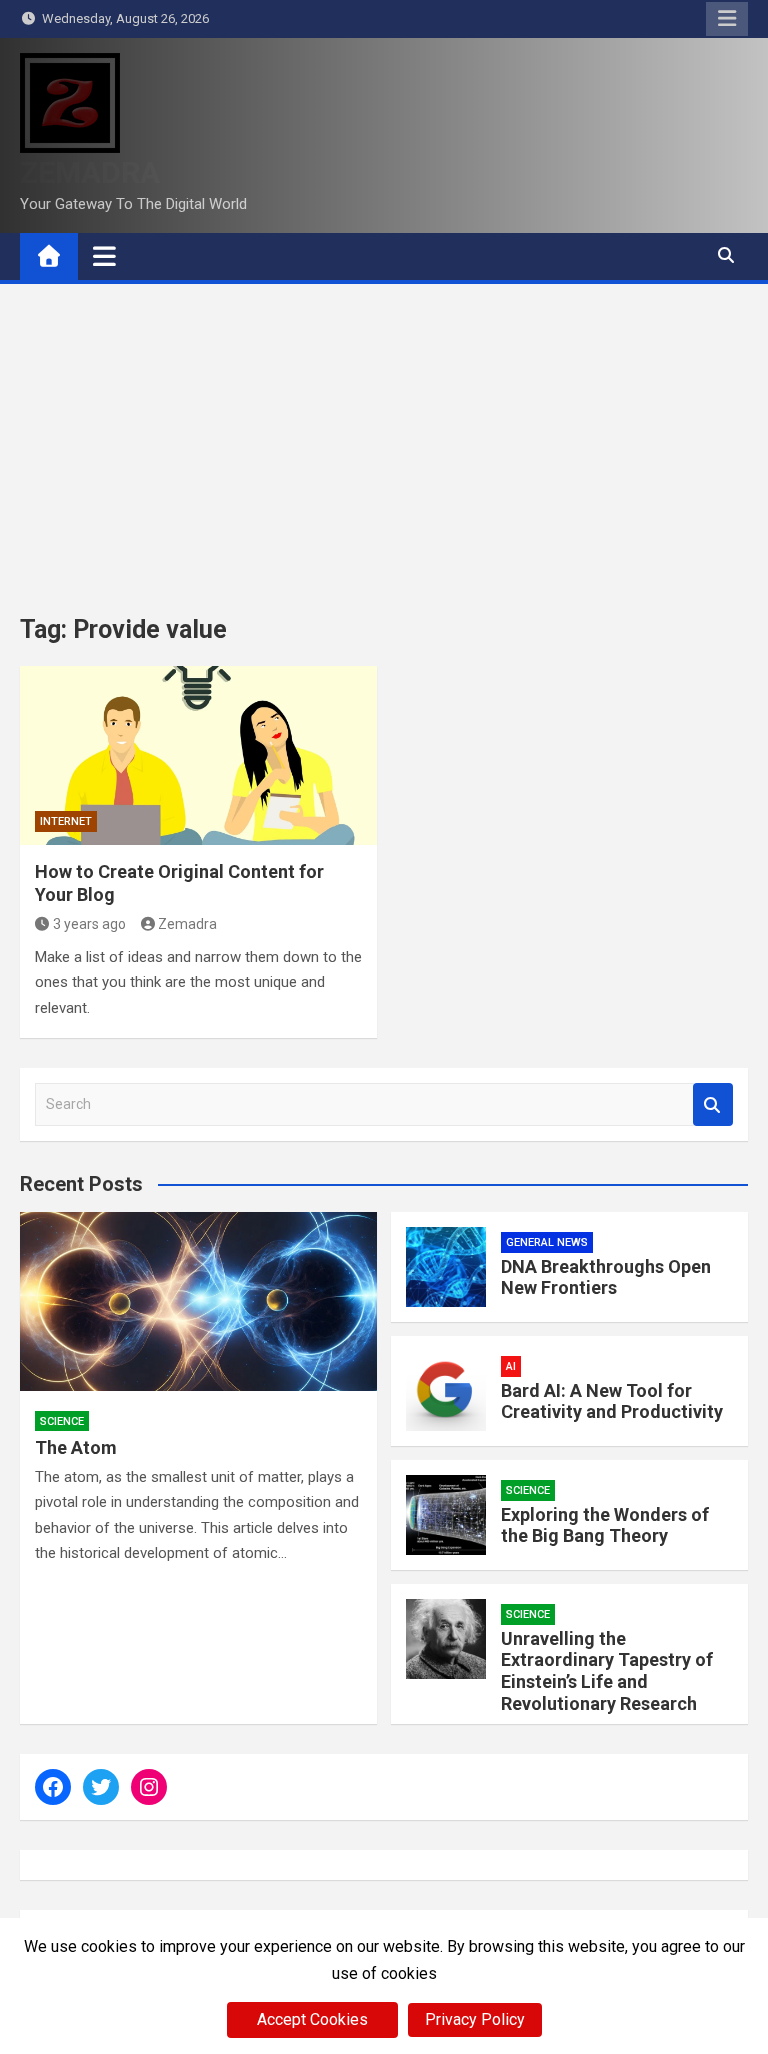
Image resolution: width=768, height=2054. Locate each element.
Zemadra (187, 924)
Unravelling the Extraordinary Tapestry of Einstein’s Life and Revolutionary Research (607, 1671)
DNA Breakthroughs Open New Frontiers (606, 1277)
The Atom (76, 1447)
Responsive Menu (727, 19)
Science (62, 1421)
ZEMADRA (90, 172)
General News (547, 1242)
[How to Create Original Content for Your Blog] (198, 755)
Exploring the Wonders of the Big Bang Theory (605, 1525)
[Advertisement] (384, 434)
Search (713, 1104)
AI (511, 1366)
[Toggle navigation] (104, 256)
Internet (66, 821)
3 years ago (89, 924)
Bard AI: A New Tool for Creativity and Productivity (612, 1401)
